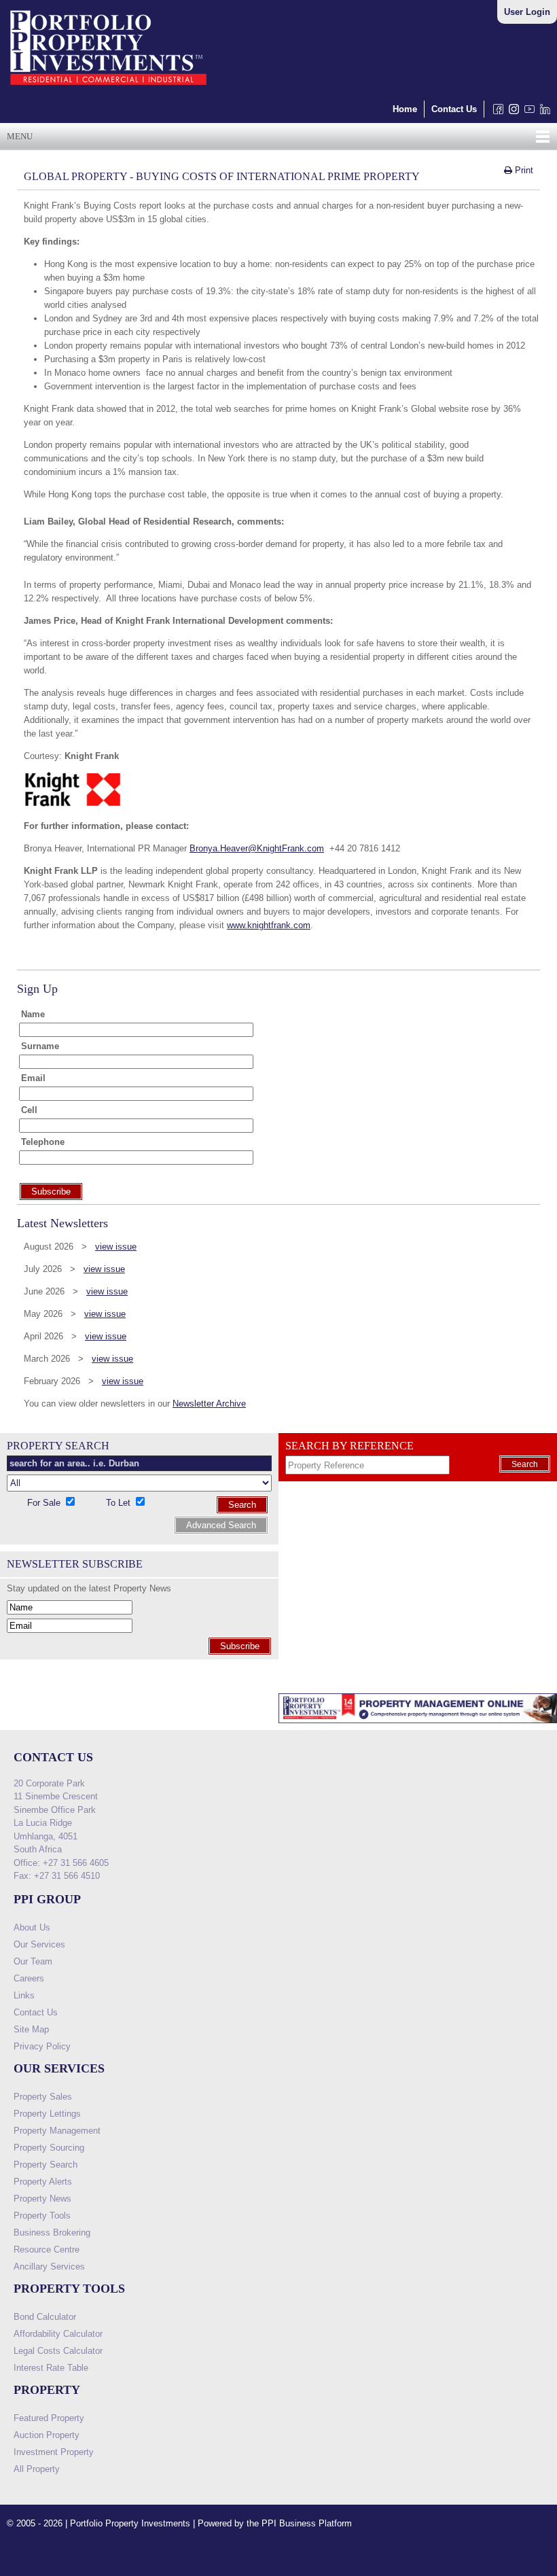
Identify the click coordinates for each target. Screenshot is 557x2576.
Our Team (33, 1961)
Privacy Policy (42, 2046)
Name (33, 1014)
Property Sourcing (49, 2148)
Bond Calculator (45, 2317)
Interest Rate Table (51, 2368)
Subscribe (240, 1646)
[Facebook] (496, 112)
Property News (42, 2199)
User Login (527, 12)
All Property (37, 2469)
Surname (40, 1046)
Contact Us (454, 109)
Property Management (57, 2131)
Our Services (39, 1944)
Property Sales (43, 2097)
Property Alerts (43, 2182)
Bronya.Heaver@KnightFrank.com (257, 848)
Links (24, 1995)
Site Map (31, 2029)
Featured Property (49, 2418)
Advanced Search (221, 1525)
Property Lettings (47, 2114)
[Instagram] (511, 112)
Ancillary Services (49, 2266)
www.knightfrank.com (269, 925)
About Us (32, 1927)
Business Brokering (52, 2233)
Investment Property (54, 2452)
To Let (120, 1503)
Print (523, 170)
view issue (116, 1247)
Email (33, 1078)
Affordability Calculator (58, 2334)
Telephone (43, 1142)
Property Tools (42, 2216)
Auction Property (47, 2435)
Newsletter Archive (209, 1404)
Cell (29, 1110)
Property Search (46, 2165)
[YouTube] (527, 112)
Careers (29, 1978)
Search (242, 1505)
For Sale (45, 1503)
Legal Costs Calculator (58, 2351)
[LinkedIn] (542, 112)
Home (405, 109)
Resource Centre (47, 2249)
